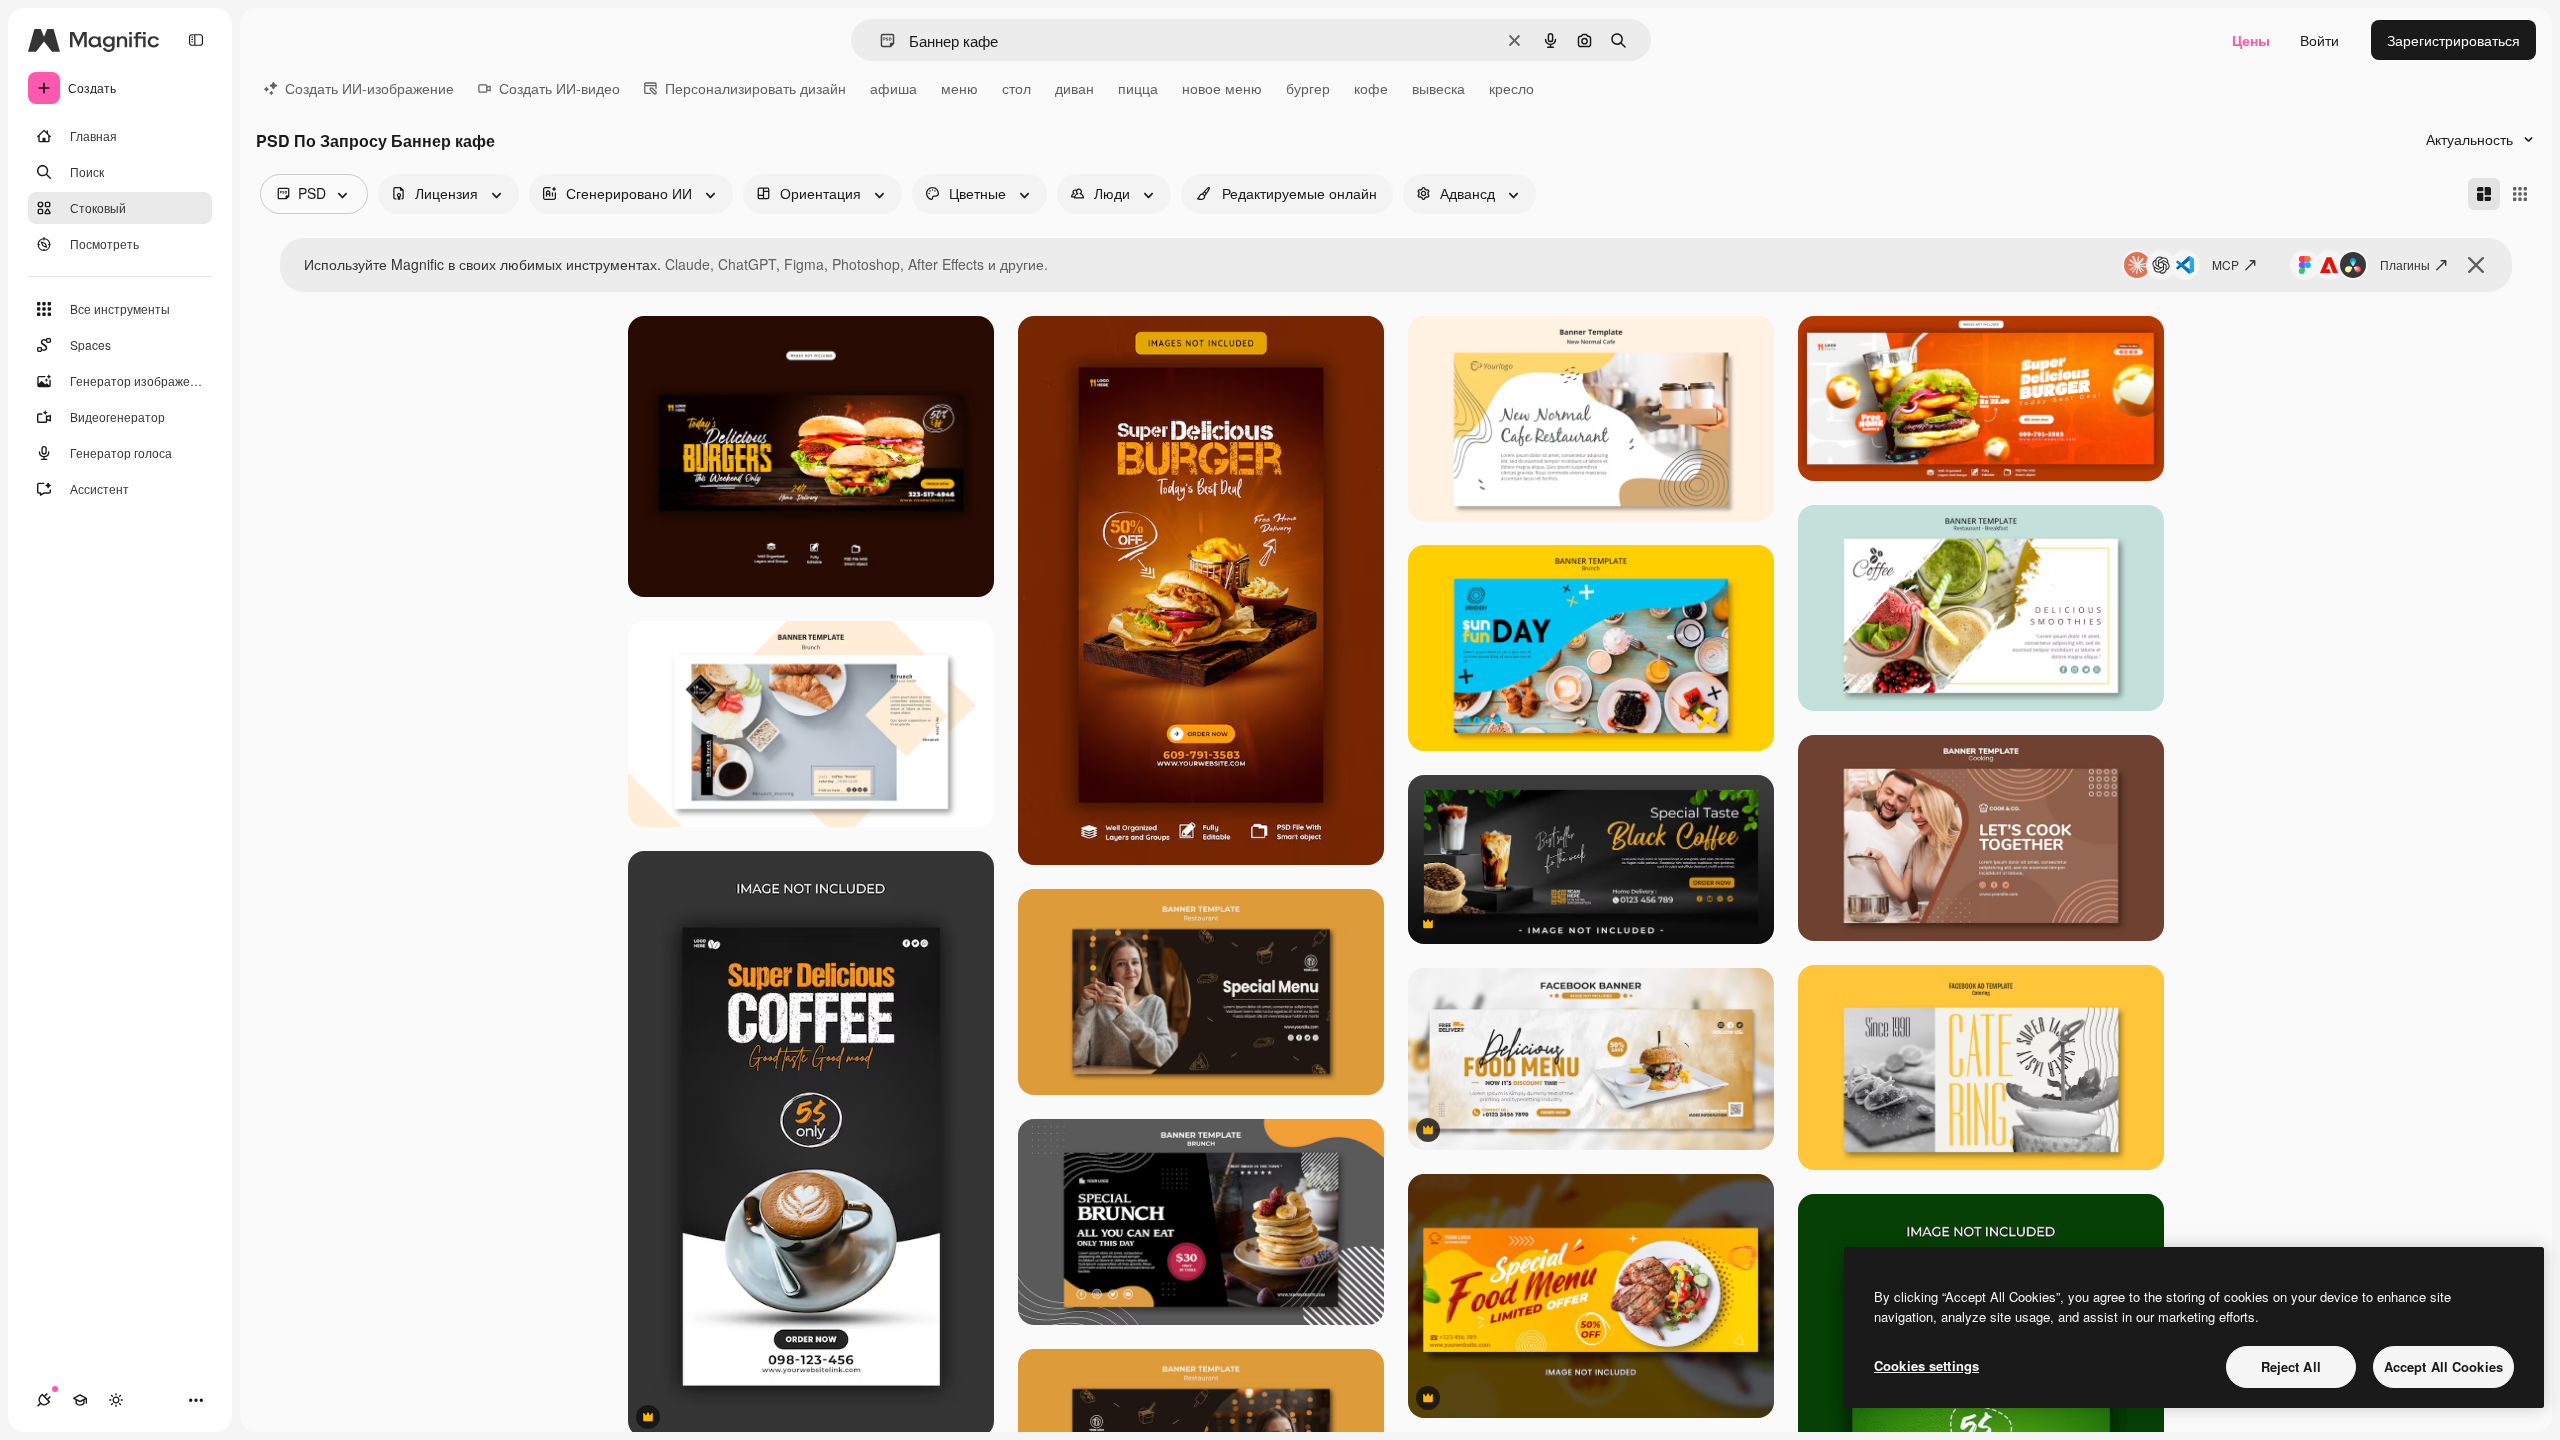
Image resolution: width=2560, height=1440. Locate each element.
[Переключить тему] (116, 1400)
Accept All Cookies (2443, 1366)
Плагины (2405, 264)
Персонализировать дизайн (755, 88)
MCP (2225, 264)
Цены (2251, 40)
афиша (893, 88)
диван (1074, 88)
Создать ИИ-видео (559, 88)
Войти (2319, 40)
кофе (1371, 88)
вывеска (1438, 88)
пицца (1138, 88)
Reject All (2291, 1366)
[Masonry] (2484, 194)
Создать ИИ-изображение (369, 88)
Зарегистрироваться (2453, 40)
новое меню (1222, 88)
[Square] (2520, 194)
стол (1016, 88)
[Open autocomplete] (879, 40)
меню (959, 88)
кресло (1511, 88)
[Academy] (80, 1400)
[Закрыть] (2476, 265)
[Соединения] (44, 1400)
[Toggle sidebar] (196, 40)
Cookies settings (1926, 1365)
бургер (1308, 88)
